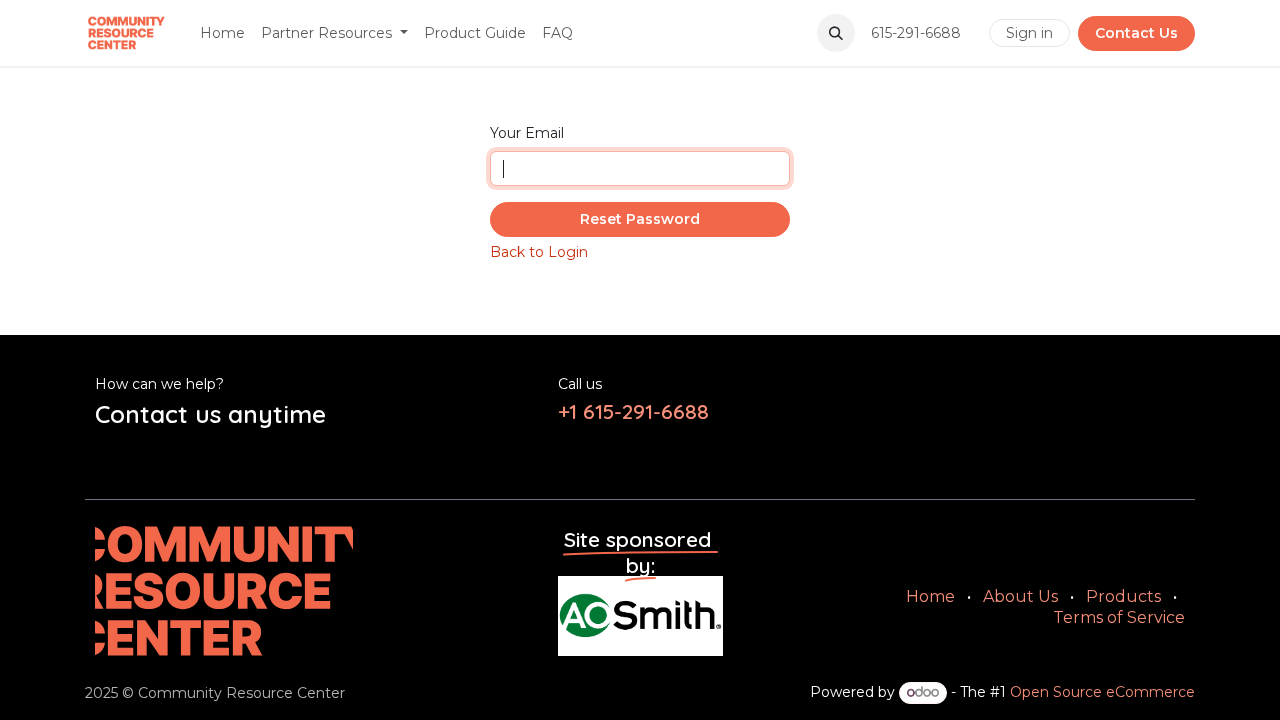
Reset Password (640, 219)
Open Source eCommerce (1102, 692)
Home (930, 596)
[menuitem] (222, 33)
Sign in (1029, 33)
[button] (836, 33)
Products (1123, 596)
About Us (1020, 596)
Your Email (527, 133)
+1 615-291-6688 (636, 411)
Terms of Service (1119, 617)
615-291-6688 (918, 33)
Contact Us (1136, 33)
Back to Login (539, 252)
